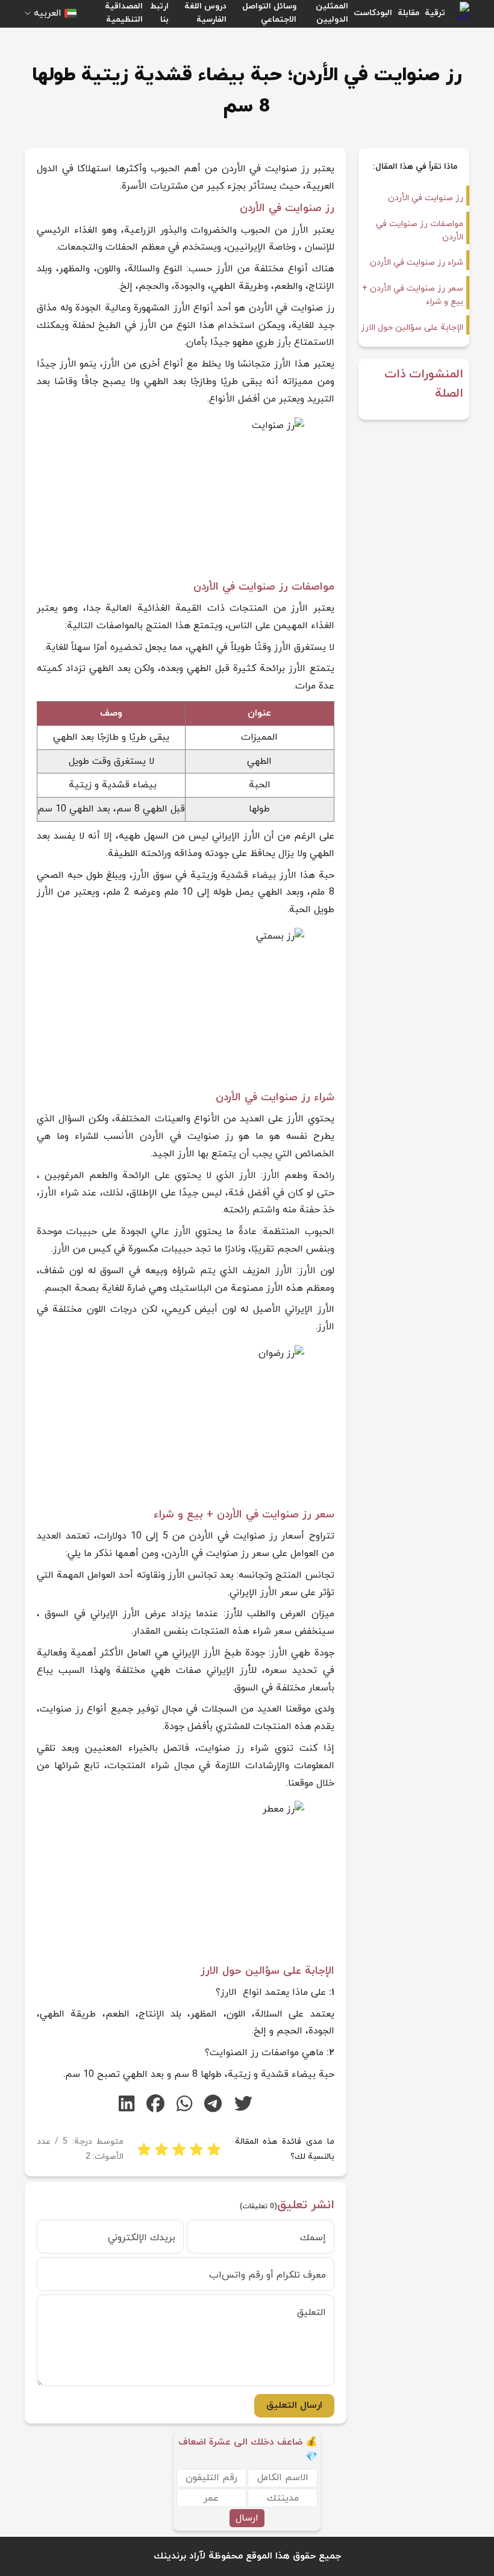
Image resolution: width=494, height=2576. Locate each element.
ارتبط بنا (159, 13)
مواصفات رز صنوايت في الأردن (420, 231)
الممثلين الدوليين (332, 13)
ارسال (247, 2518)
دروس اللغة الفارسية (205, 13)
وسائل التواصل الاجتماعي (269, 13)
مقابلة (408, 13)
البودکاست (373, 13)
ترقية (435, 13)
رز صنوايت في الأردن (426, 198)
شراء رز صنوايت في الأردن (417, 263)
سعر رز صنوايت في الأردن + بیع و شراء (413, 295)
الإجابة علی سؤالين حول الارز (412, 328)
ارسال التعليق (294, 2405)
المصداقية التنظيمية (124, 13)
